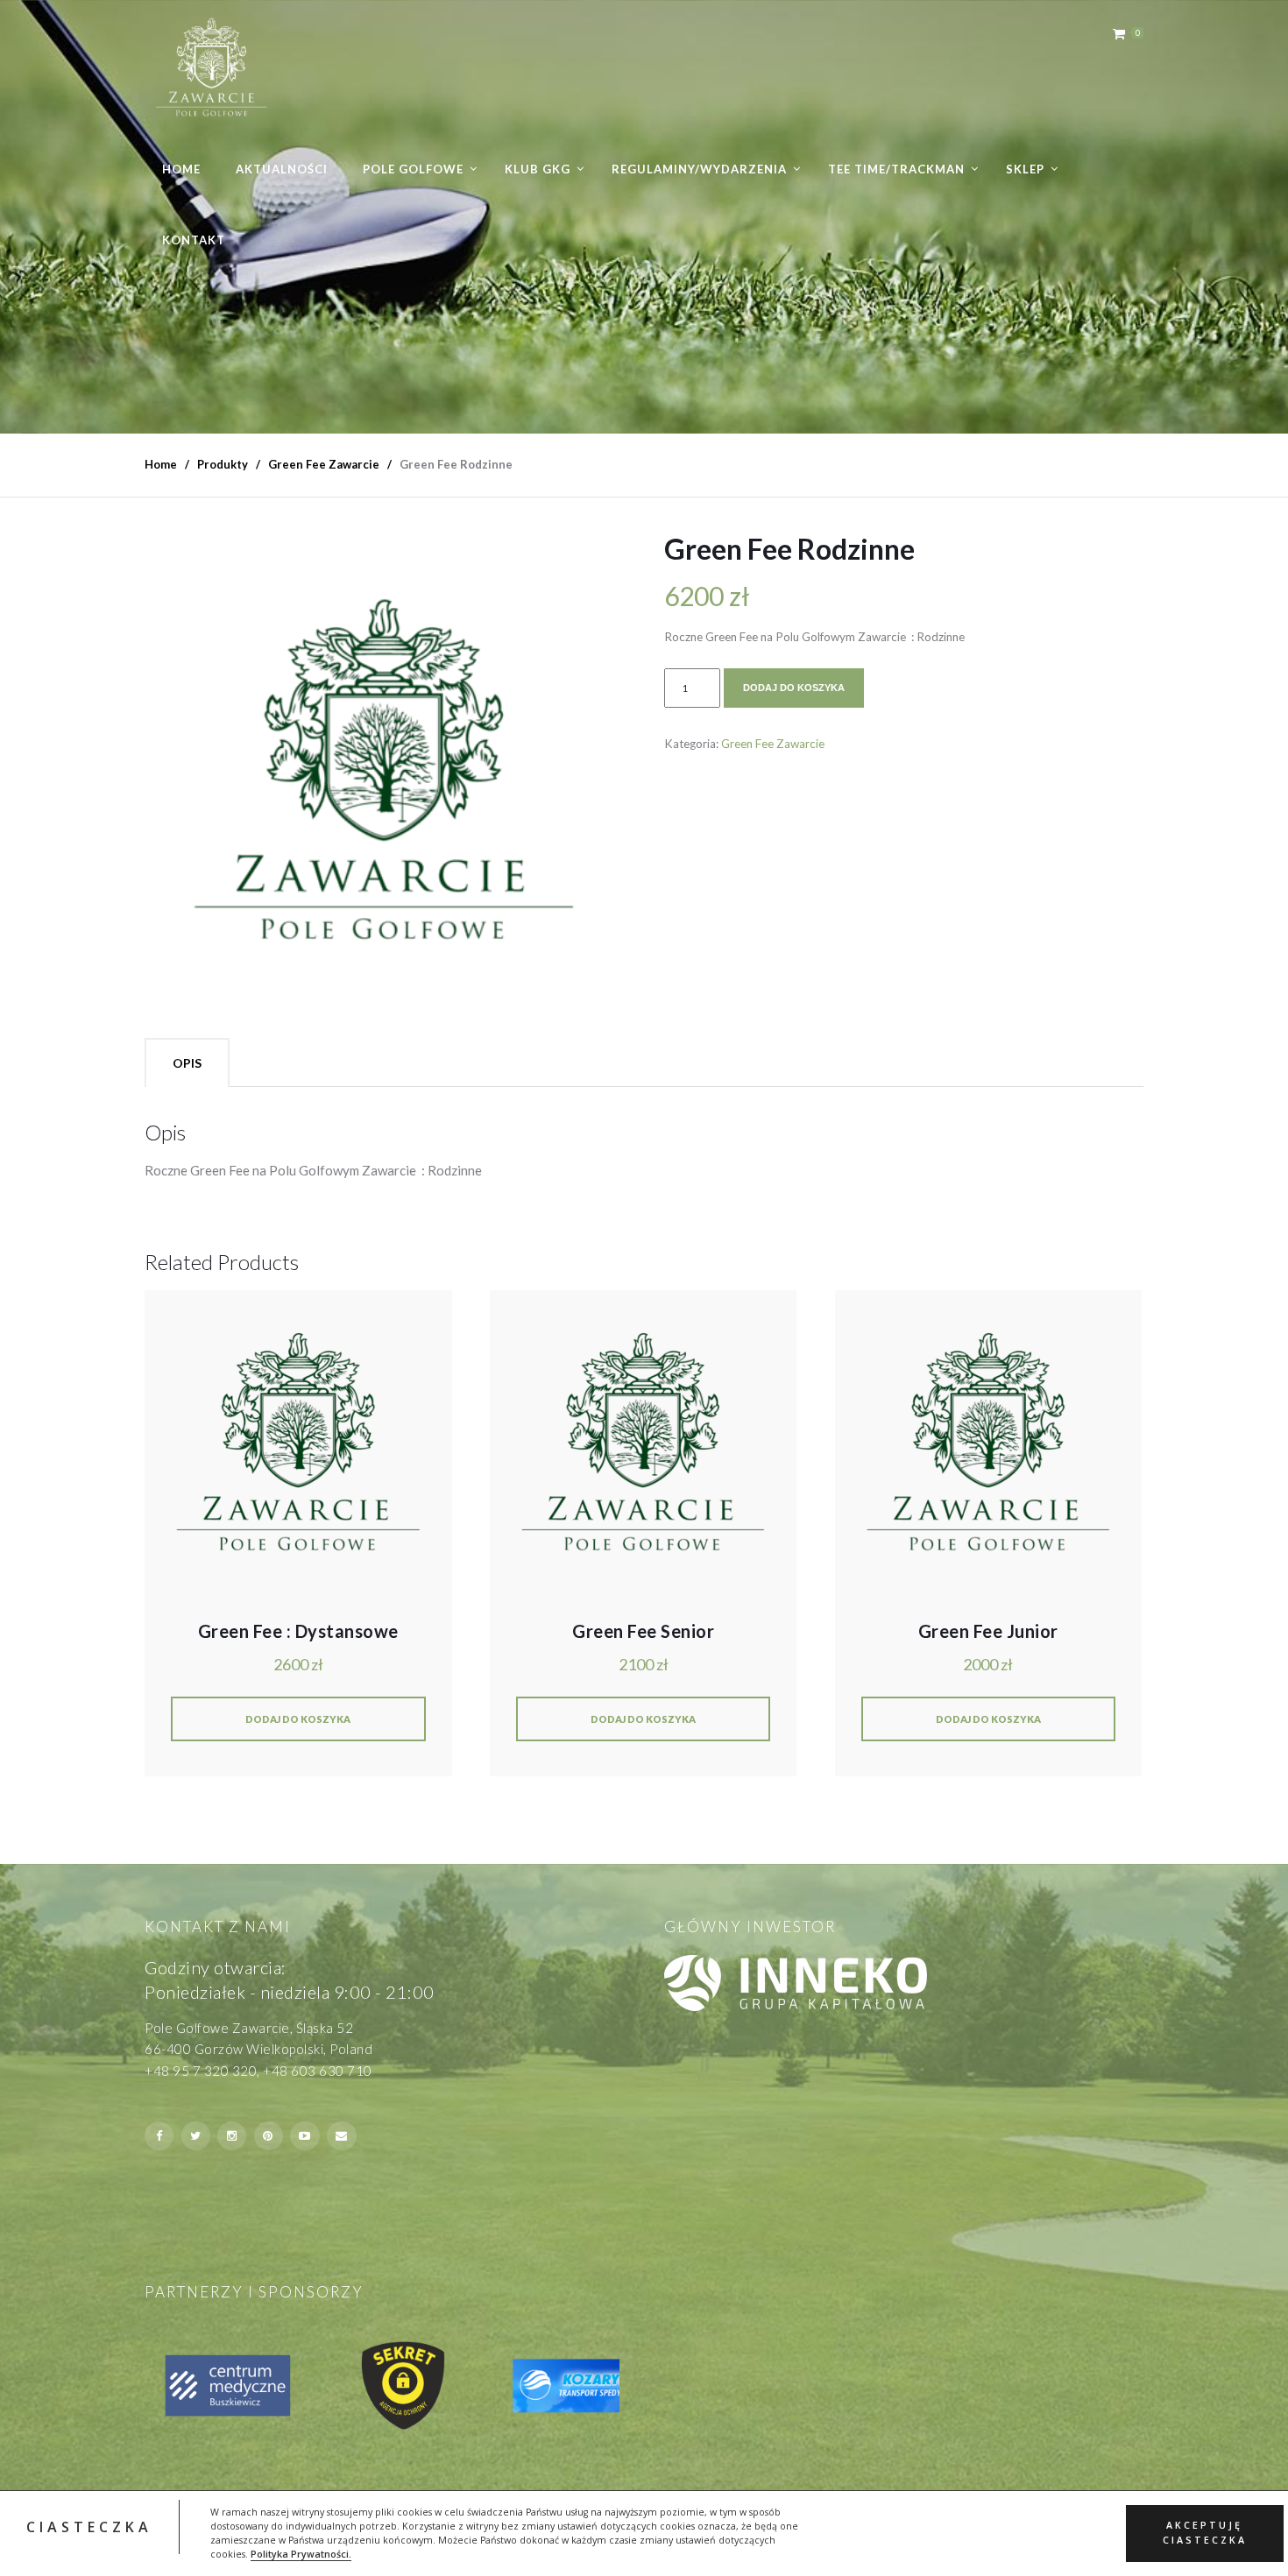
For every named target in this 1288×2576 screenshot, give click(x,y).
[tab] (187, 1062)
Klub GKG (538, 169)
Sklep (1025, 169)
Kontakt (194, 240)
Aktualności (282, 169)
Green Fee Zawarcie (773, 744)
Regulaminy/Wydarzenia (699, 169)
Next (601, 2387)
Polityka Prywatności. (301, 2554)
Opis (187, 1063)
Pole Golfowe (413, 169)
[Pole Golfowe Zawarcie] (212, 67)
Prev (167, 2387)
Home (181, 169)
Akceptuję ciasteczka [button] (1205, 2533)
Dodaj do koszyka (794, 688)
